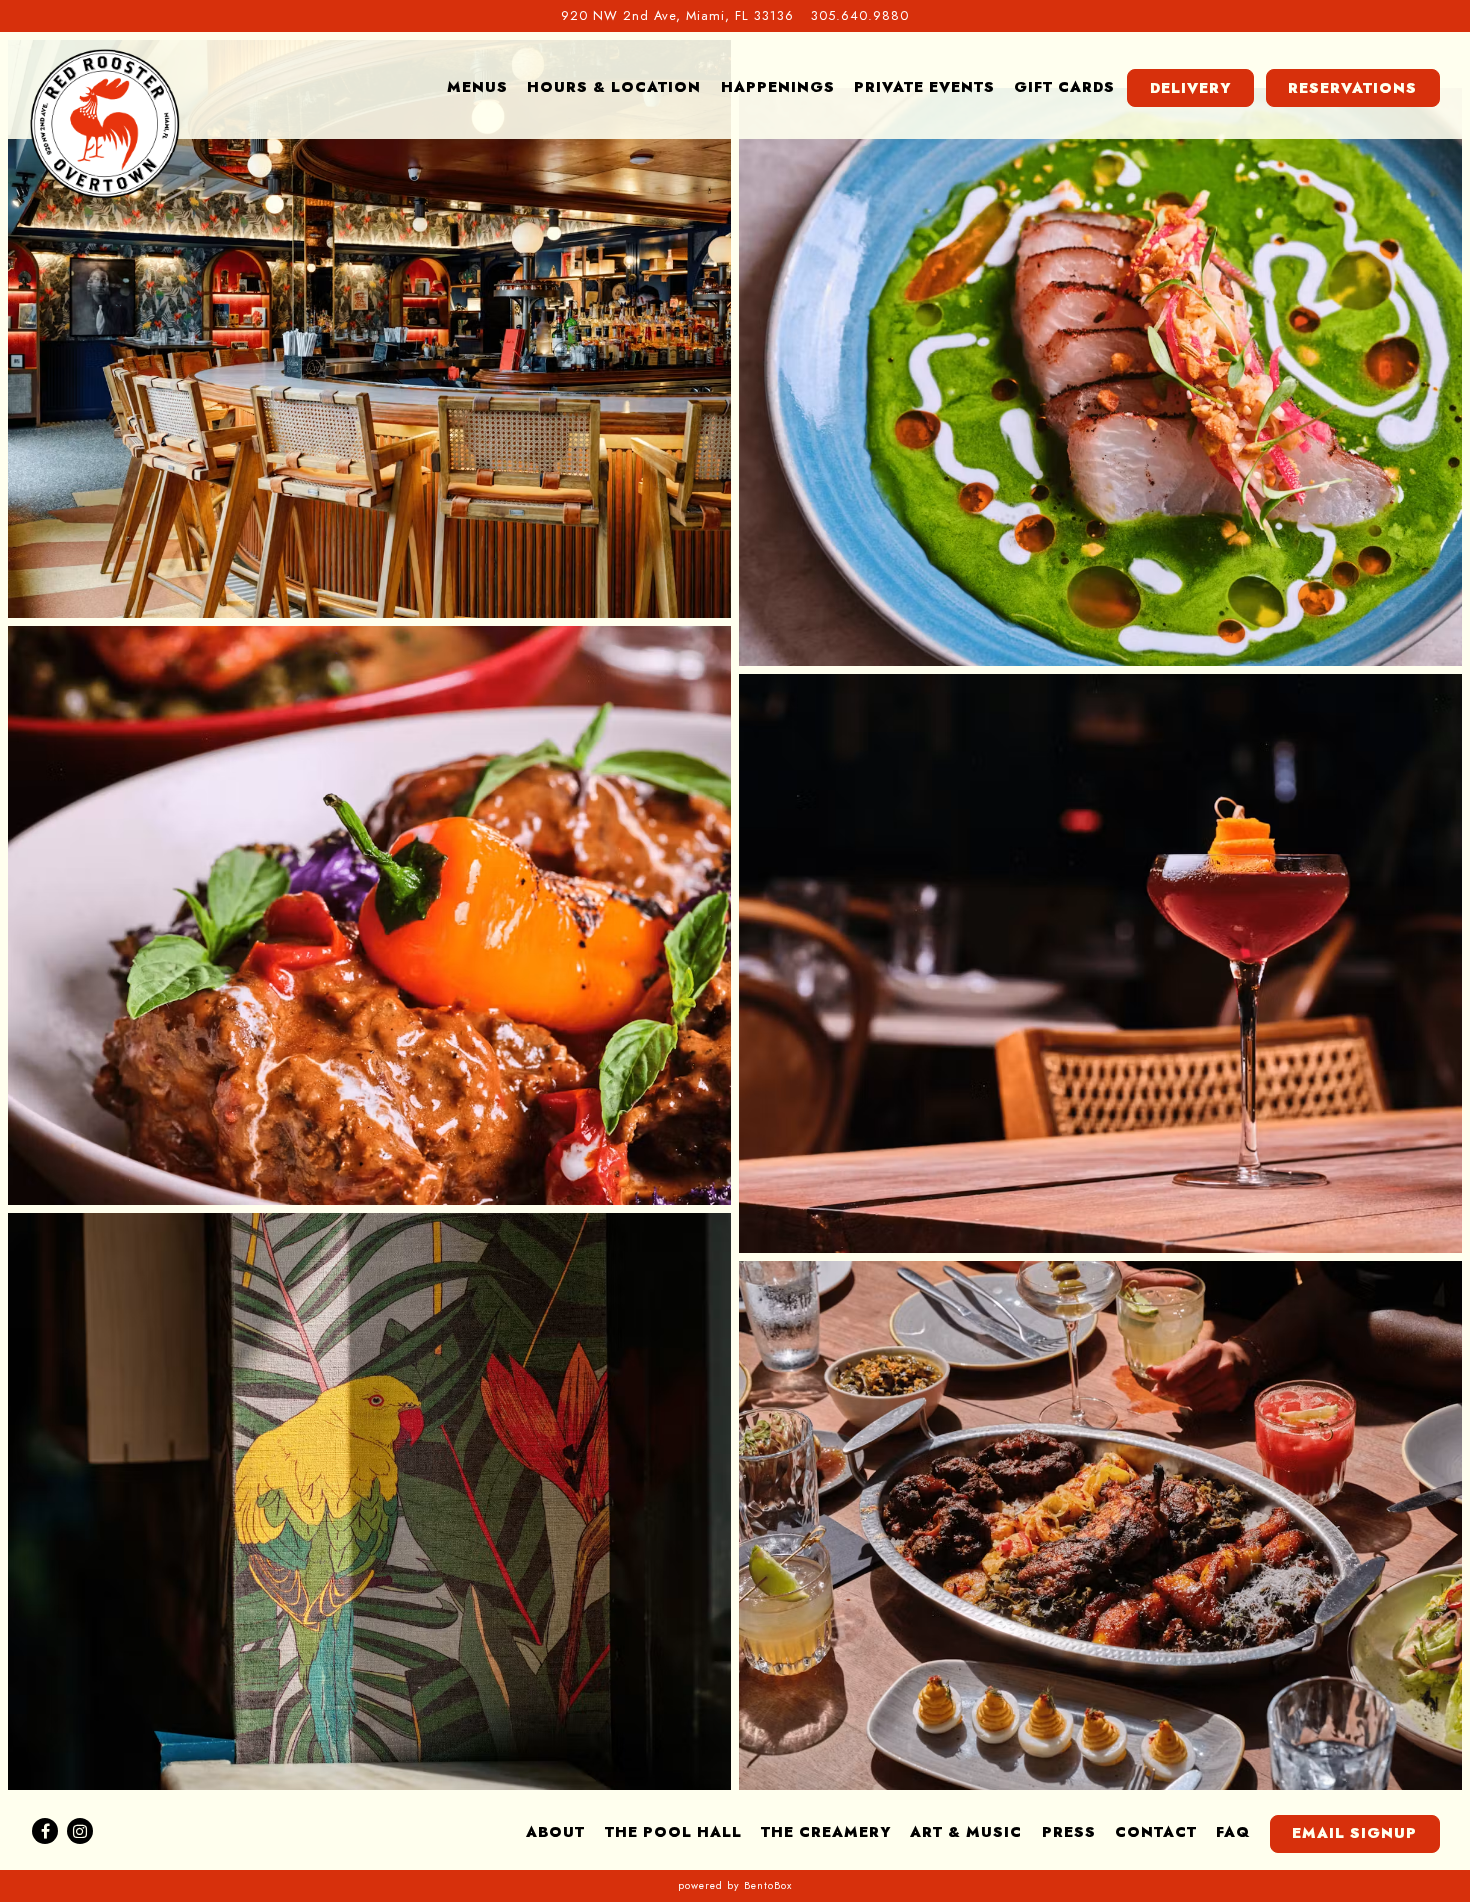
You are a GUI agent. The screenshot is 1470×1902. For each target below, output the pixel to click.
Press (1069, 1832)
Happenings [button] (778, 87)
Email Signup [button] (1354, 1833)
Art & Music (966, 1832)
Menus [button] (477, 87)
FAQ (1233, 1832)
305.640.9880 (860, 15)
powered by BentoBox (735, 1885)
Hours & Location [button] (614, 87)
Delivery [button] (1190, 88)
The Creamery (826, 1832)
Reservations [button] (1352, 88)
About (555, 1832)
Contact (1156, 1832)
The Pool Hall (673, 1832)
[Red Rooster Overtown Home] (105, 123)
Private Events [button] (924, 87)
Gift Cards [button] (1064, 87)
